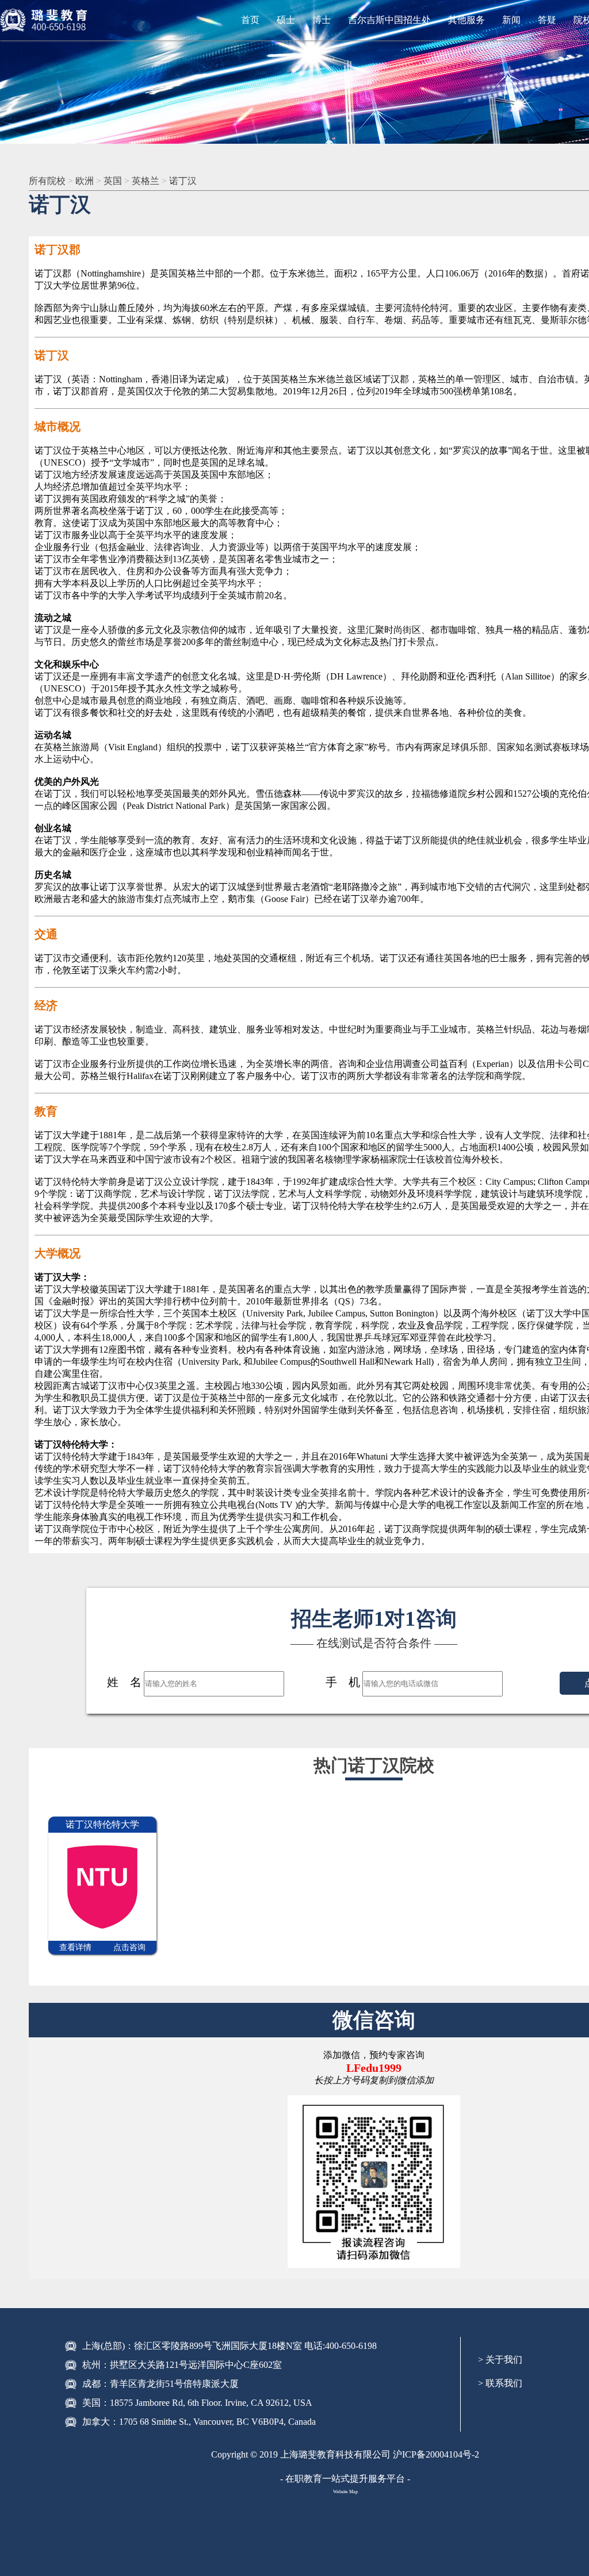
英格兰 (146, 181)
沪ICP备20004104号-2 (436, 2454)
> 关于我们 (500, 2360)
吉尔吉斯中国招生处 (389, 20)
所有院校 (47, 181)
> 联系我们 (500, 2383)
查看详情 (75, 1947)
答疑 (547, 20)
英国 (113, 181)
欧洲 (85, 181)
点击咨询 (129, 1947)
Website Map (345, 2492)
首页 (250, 20)
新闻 (511, 20)
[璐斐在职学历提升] (46, 20)
